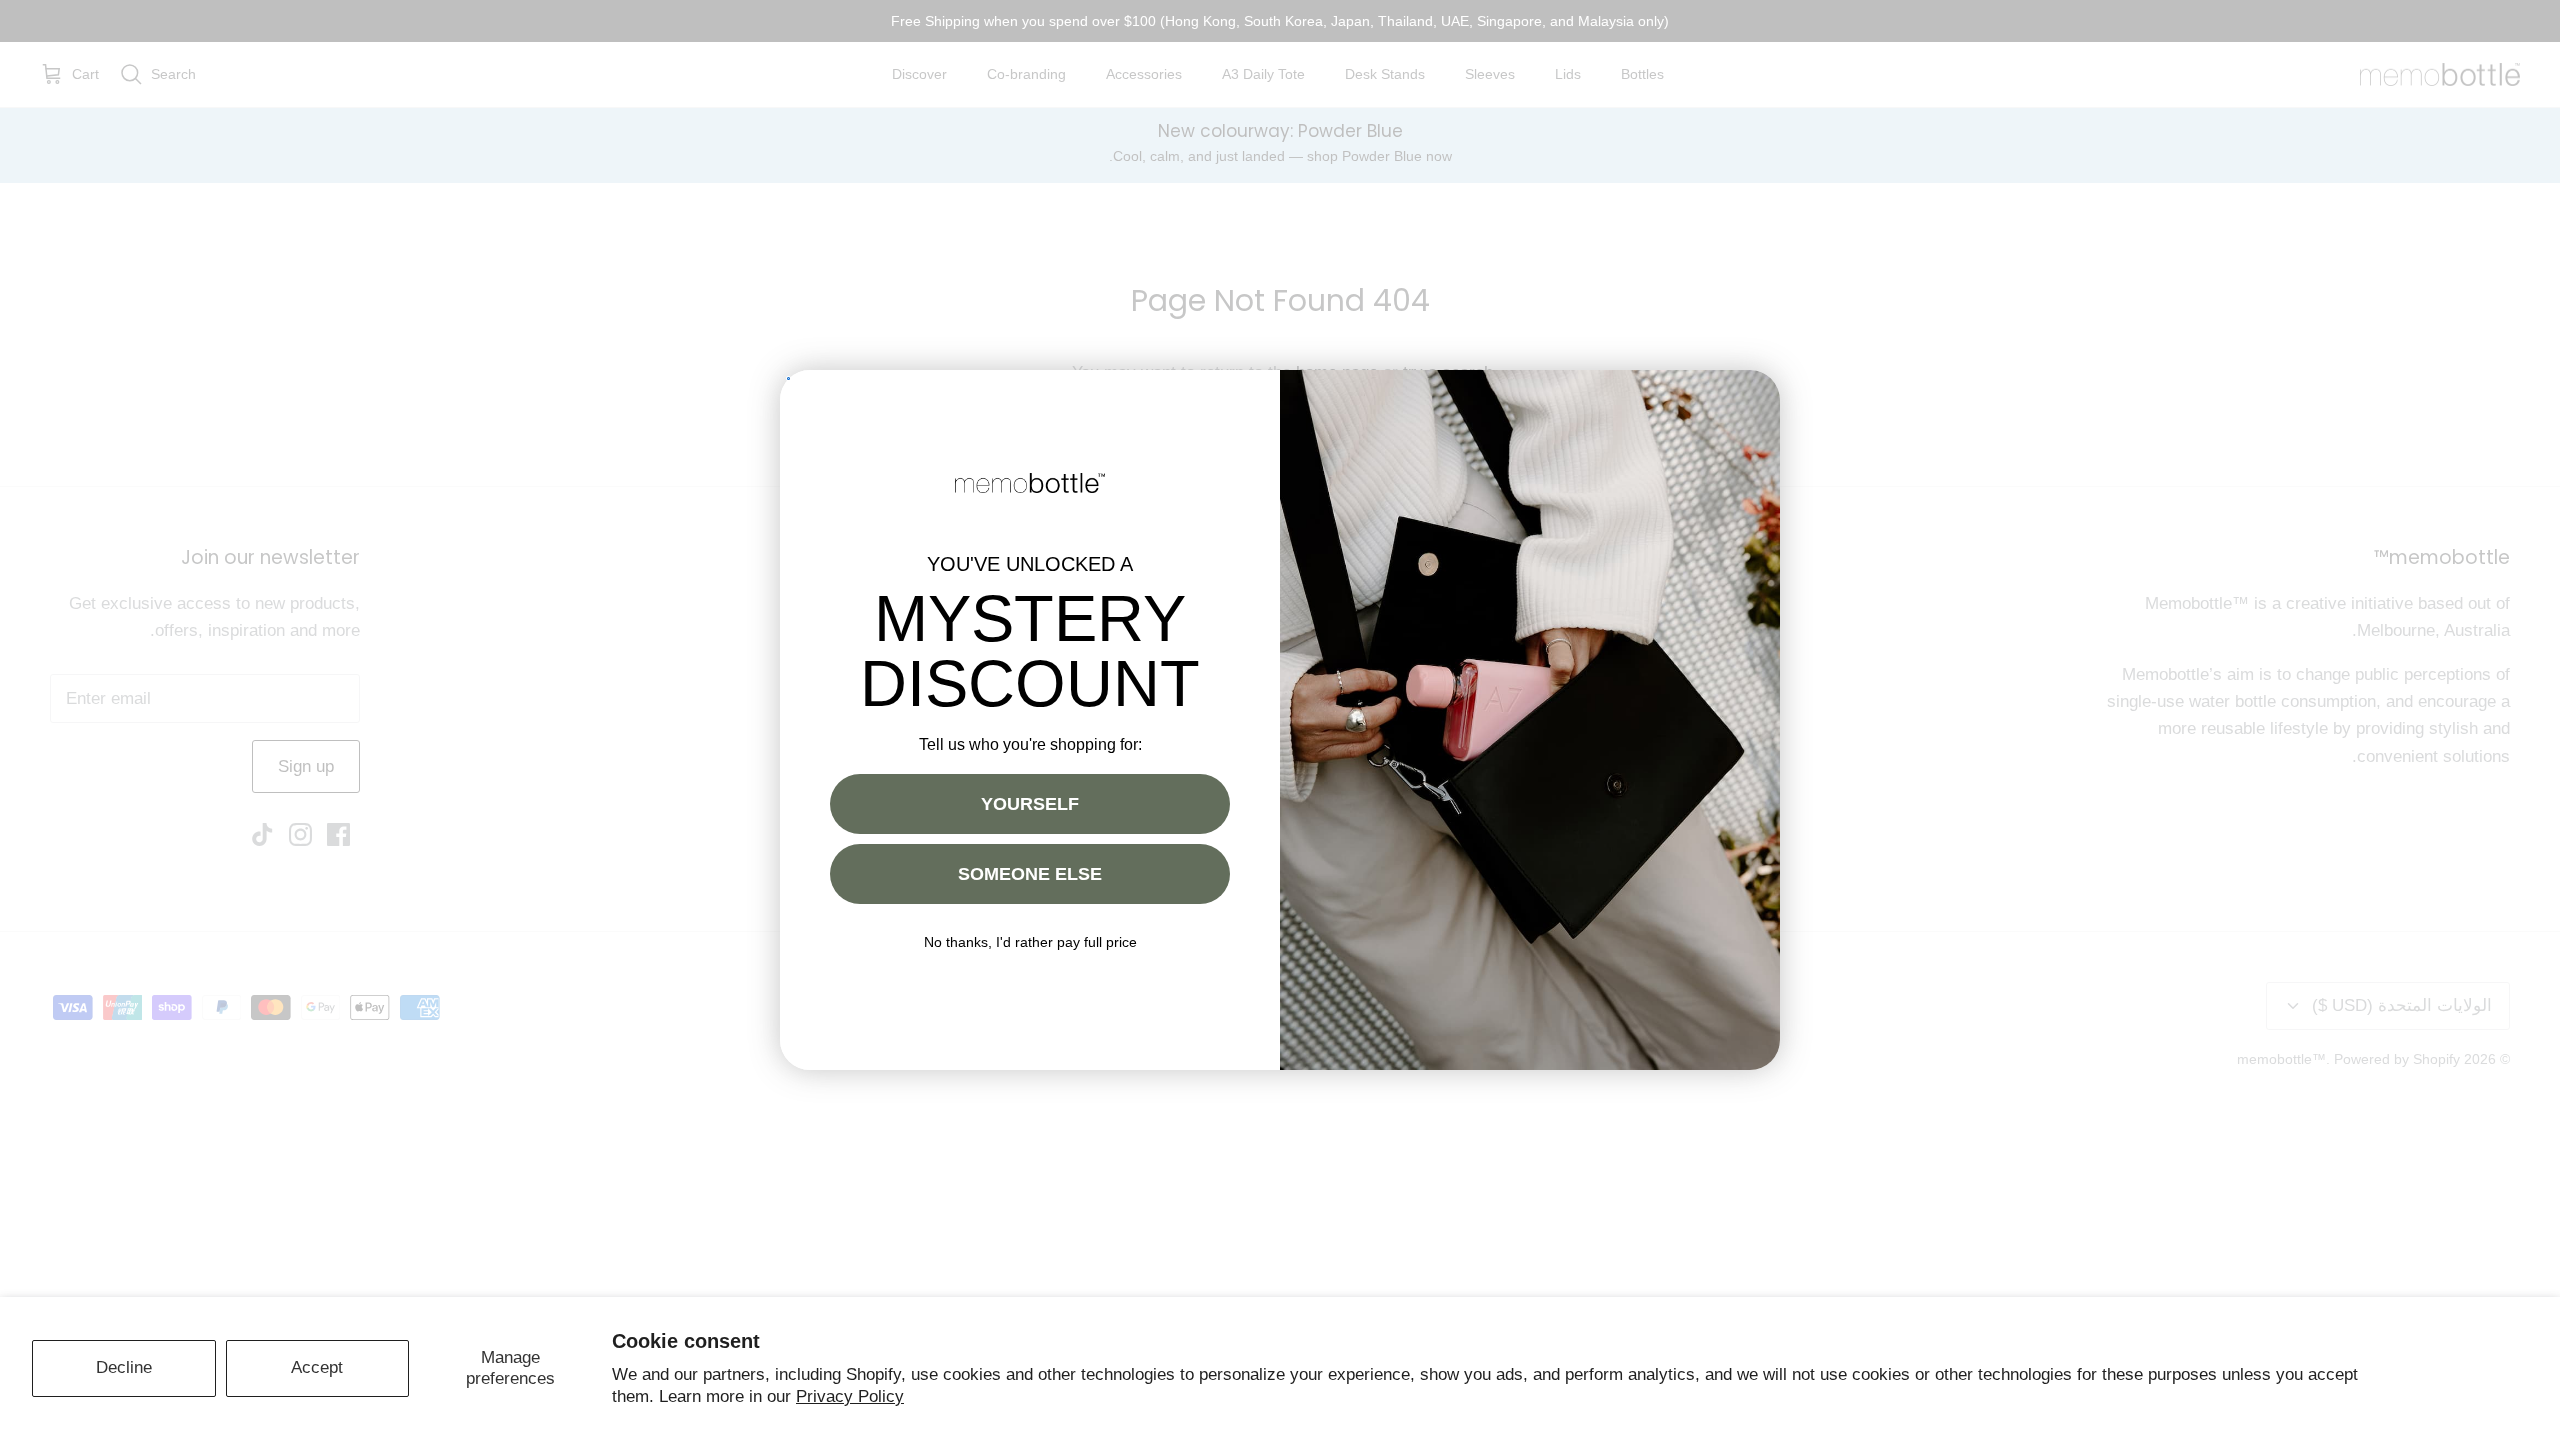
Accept (317, 1367)
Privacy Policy (850, 1396)
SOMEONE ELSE (1030, 874)
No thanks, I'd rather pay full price (1030, 942)
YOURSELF (1030, 804)
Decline (124, 1367)
